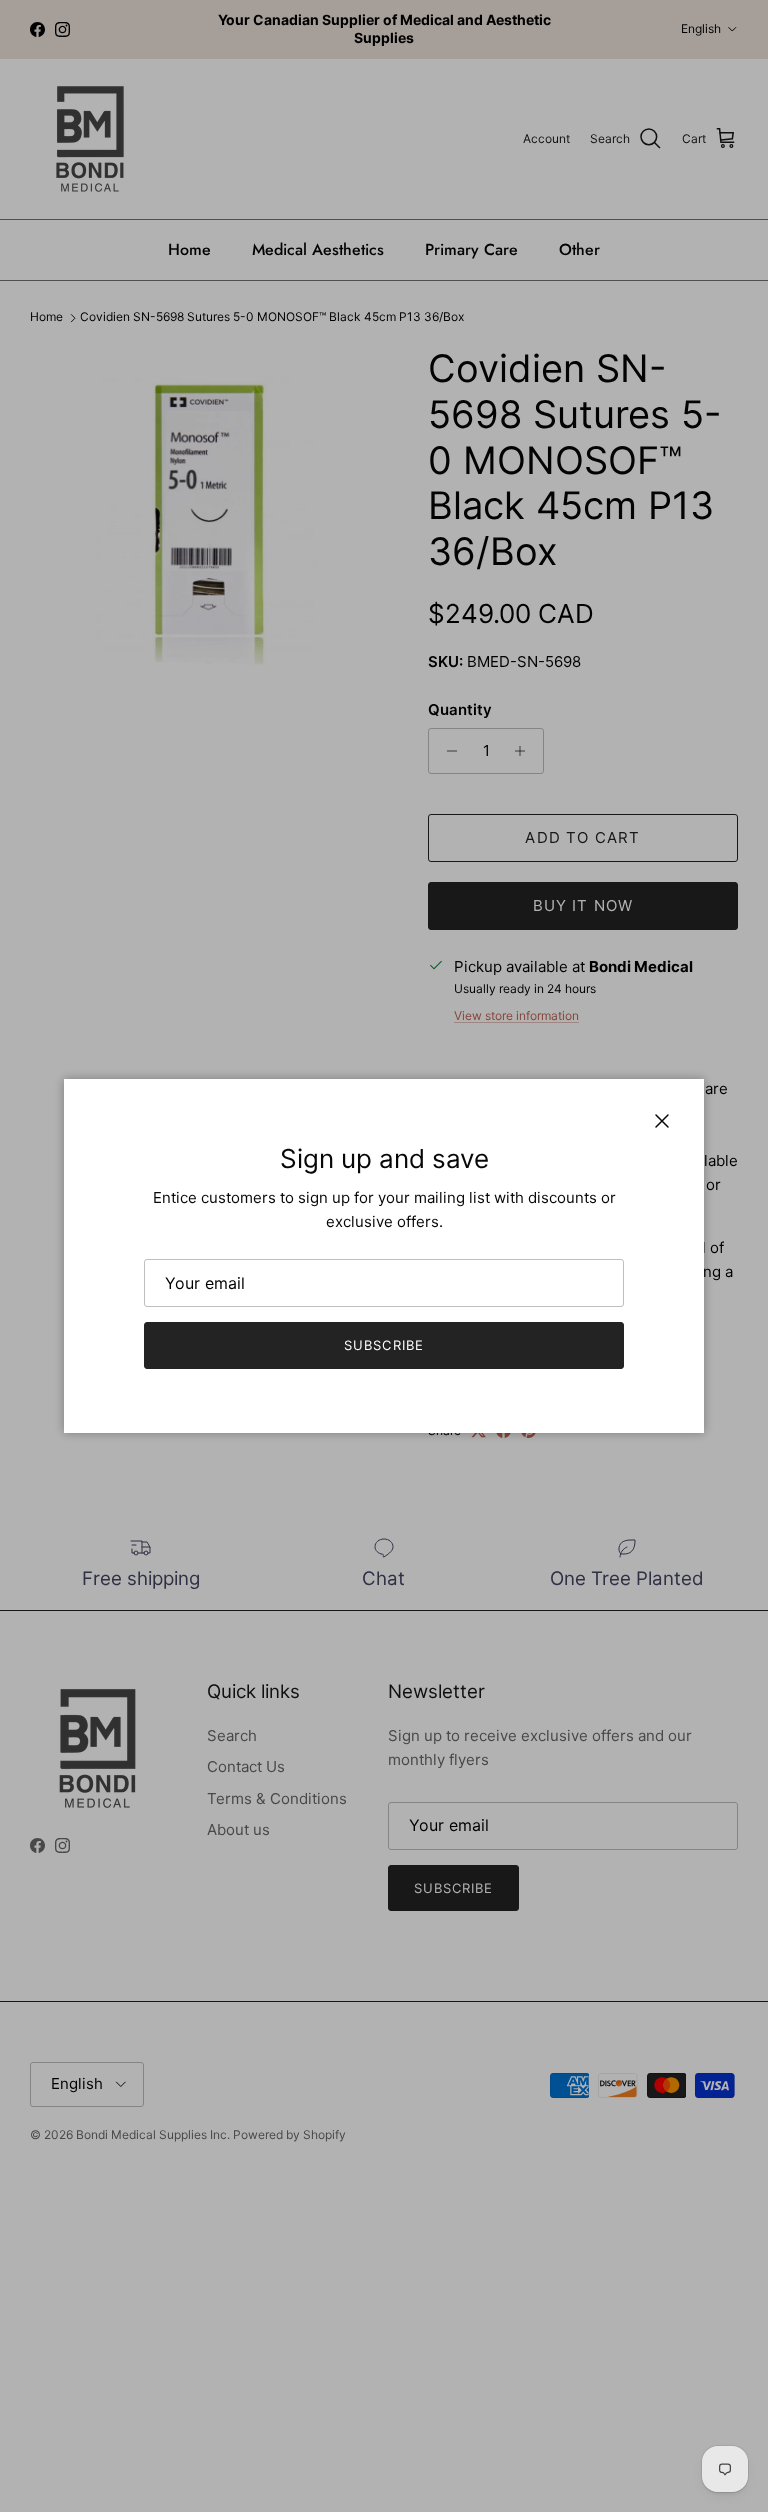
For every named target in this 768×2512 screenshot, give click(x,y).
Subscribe (383, 1345)
